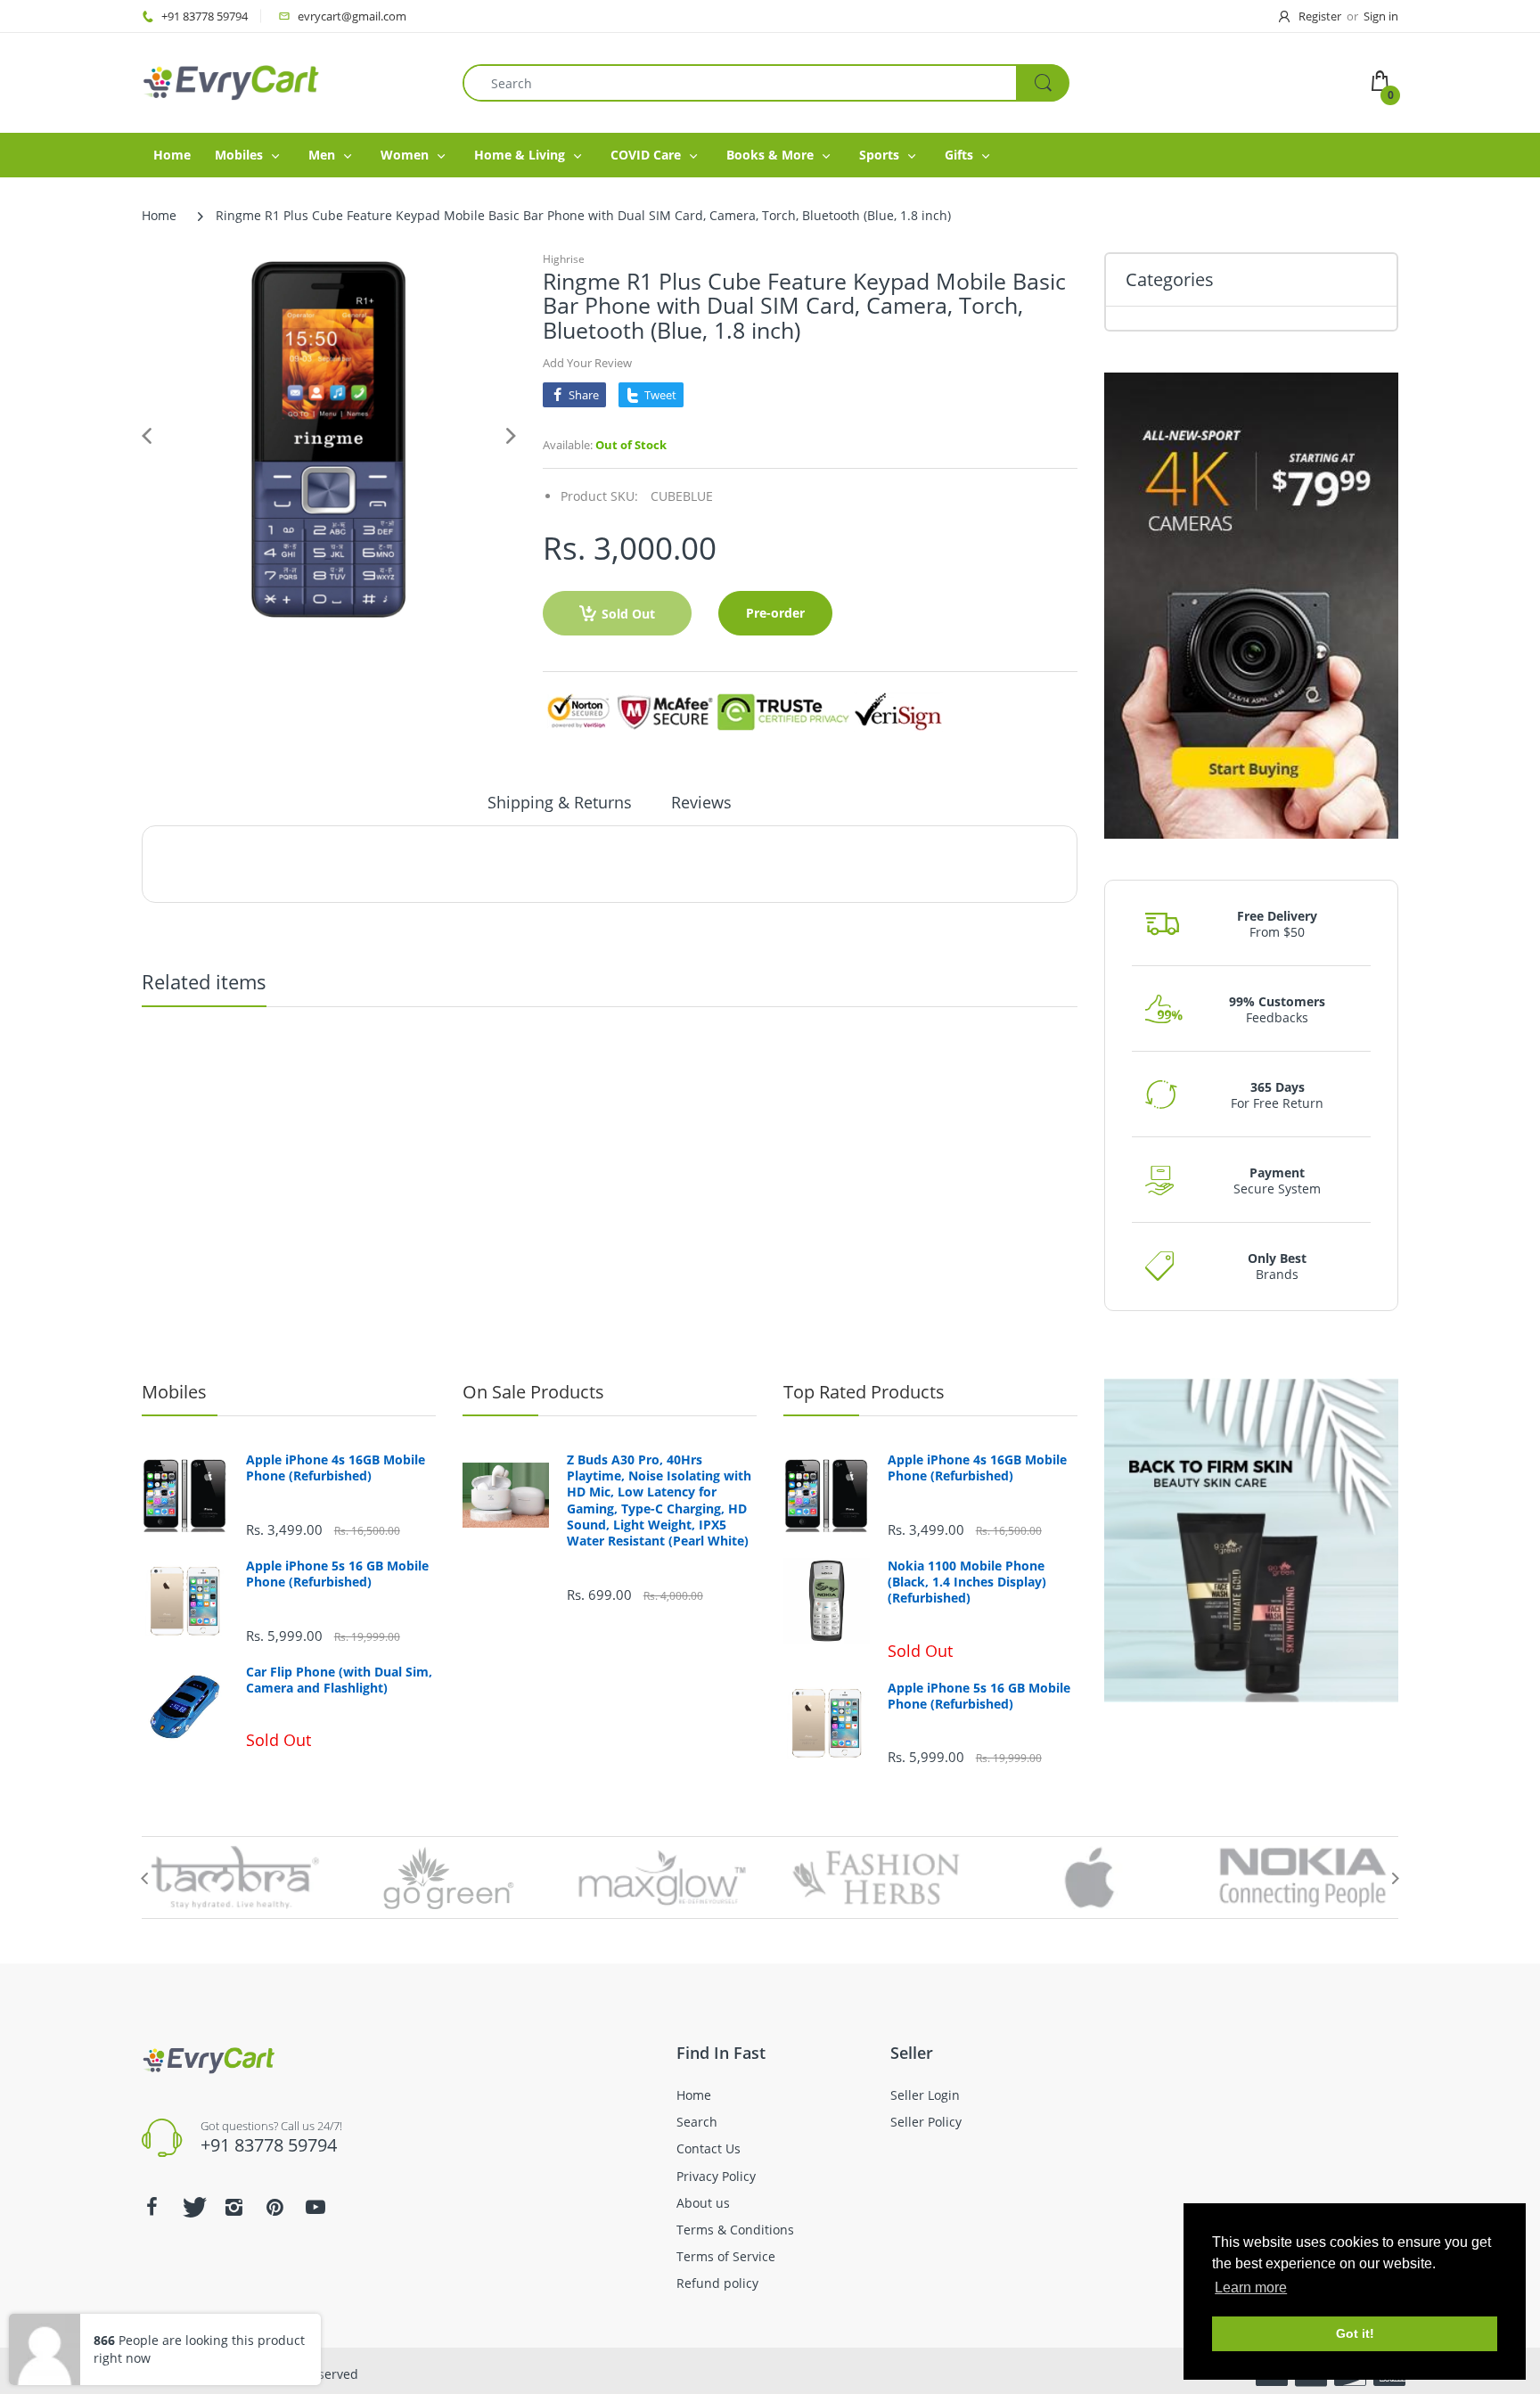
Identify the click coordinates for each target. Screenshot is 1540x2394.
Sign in (1381, 16)
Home (159, 215)
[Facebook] (152, 2207)
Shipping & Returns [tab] (560, 802)
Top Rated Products (864, 1392)
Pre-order (775, 613)
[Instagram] (233, 2207)
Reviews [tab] (701, 802)
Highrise (564, 259)
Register (1320, 16)
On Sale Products (533, 1392)
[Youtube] (315, 2207)
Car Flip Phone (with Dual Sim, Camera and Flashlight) (339, 1680)
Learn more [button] (1251, 2287)
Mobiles (174, 1392)
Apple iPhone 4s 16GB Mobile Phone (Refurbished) (336, 1468)
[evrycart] (231, 82)
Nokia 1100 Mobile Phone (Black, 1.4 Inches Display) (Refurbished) (967, 1582)
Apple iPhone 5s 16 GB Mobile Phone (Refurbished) (337, 1574)
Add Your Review (587, 363)
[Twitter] (192, 2207)
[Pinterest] (274, 2207)
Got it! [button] (1355, 2333)
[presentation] (144, 1878)
